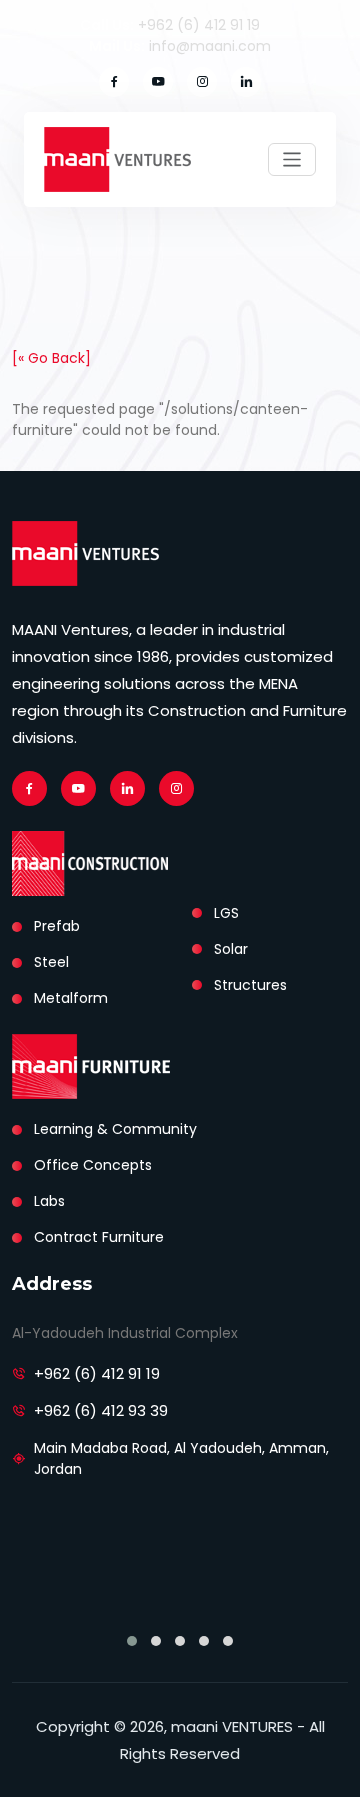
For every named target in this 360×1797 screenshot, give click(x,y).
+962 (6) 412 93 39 (101, 1410)
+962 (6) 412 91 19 (199, 25)
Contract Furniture (99, 1237)
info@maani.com (210, 46)
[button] (132, 1641)
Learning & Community (115, 1129)
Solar (231, 949)
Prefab (57, 926)
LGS (226, 913)
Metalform (71, 998)
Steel (51, 962)
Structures (250, 985)
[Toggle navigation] (292, 159)
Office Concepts (93, 1165)
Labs (49, 1201)
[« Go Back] (51, 358)
